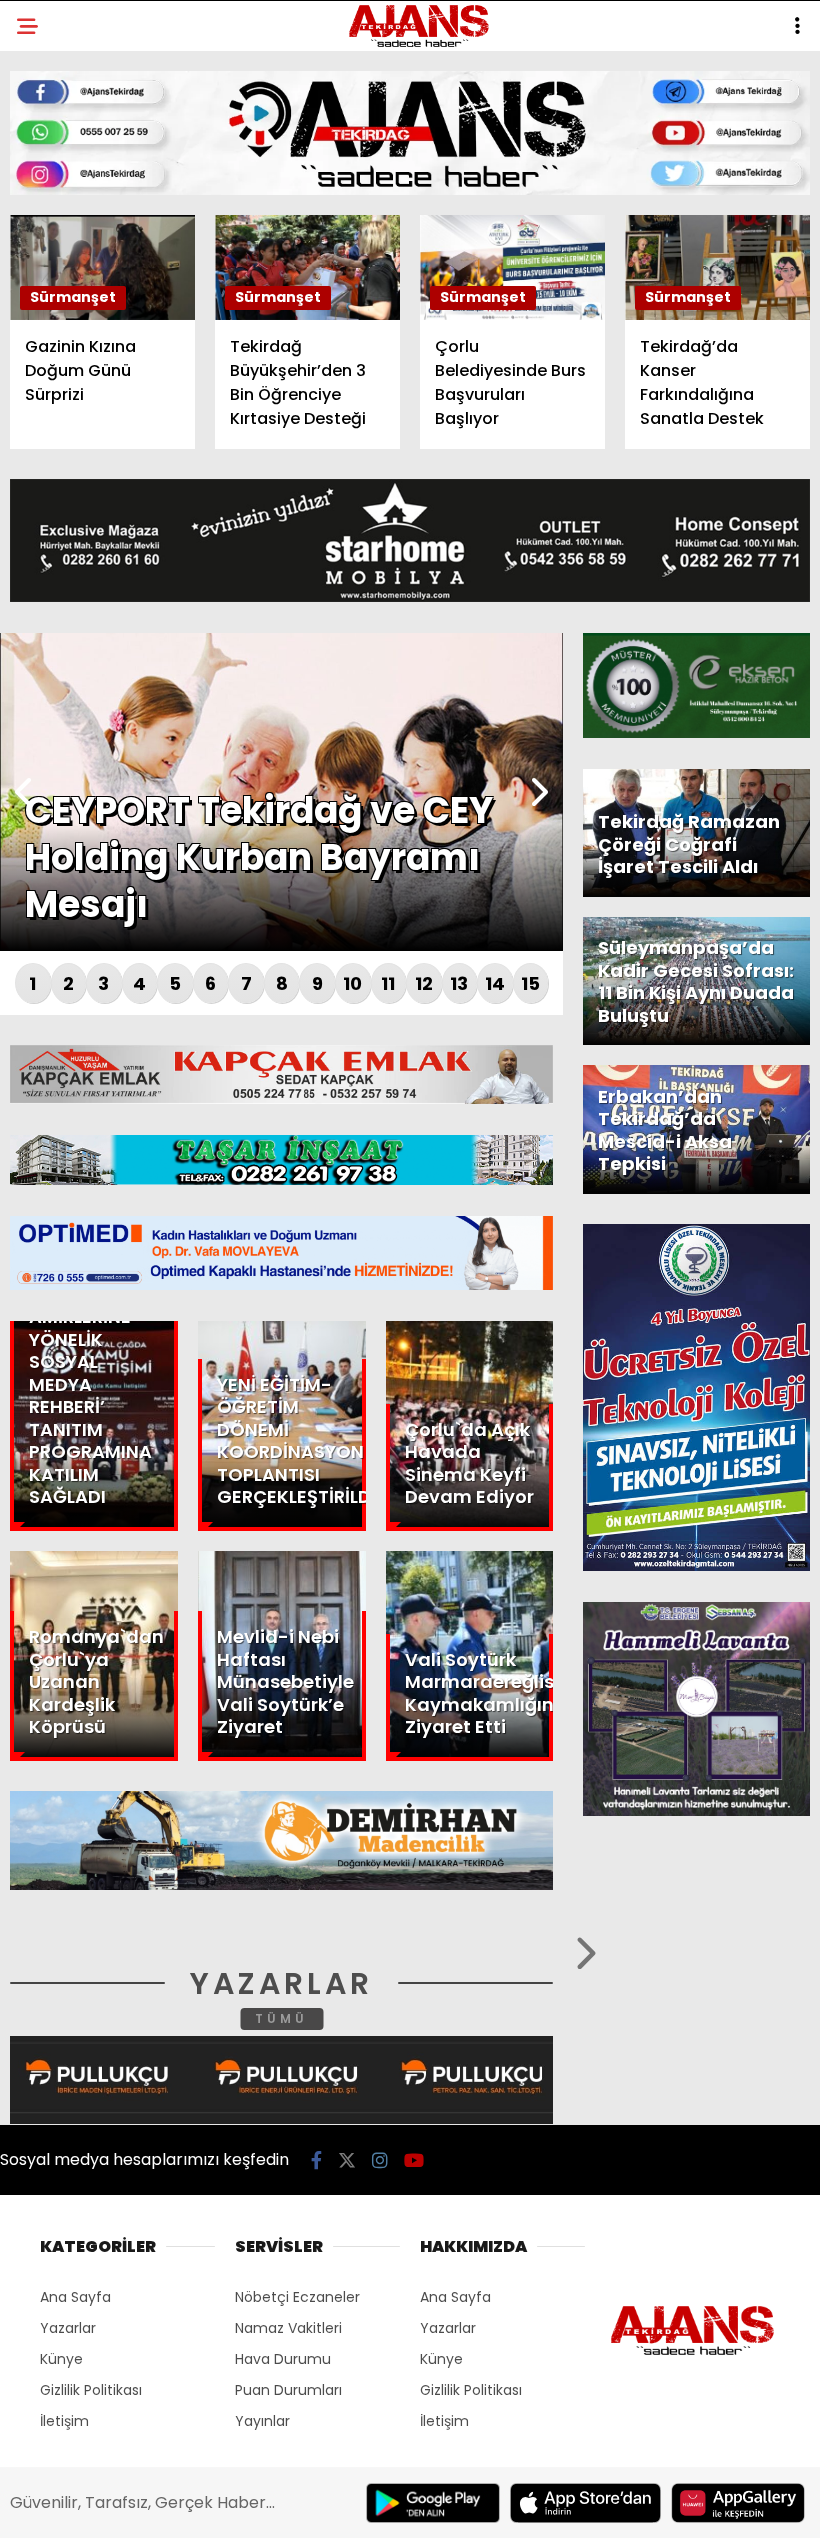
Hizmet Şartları (89, 407)
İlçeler (56, 205)
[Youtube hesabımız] (457, 2505)
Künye (52, 367)
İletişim (57, 326)
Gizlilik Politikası (96, 448)
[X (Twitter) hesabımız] (230, 2505)
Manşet (58, 164)
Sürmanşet (72, 245)
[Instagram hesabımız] (343, 2505)
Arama (633, 97)
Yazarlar (66, 286)
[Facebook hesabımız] (116, 2505)
